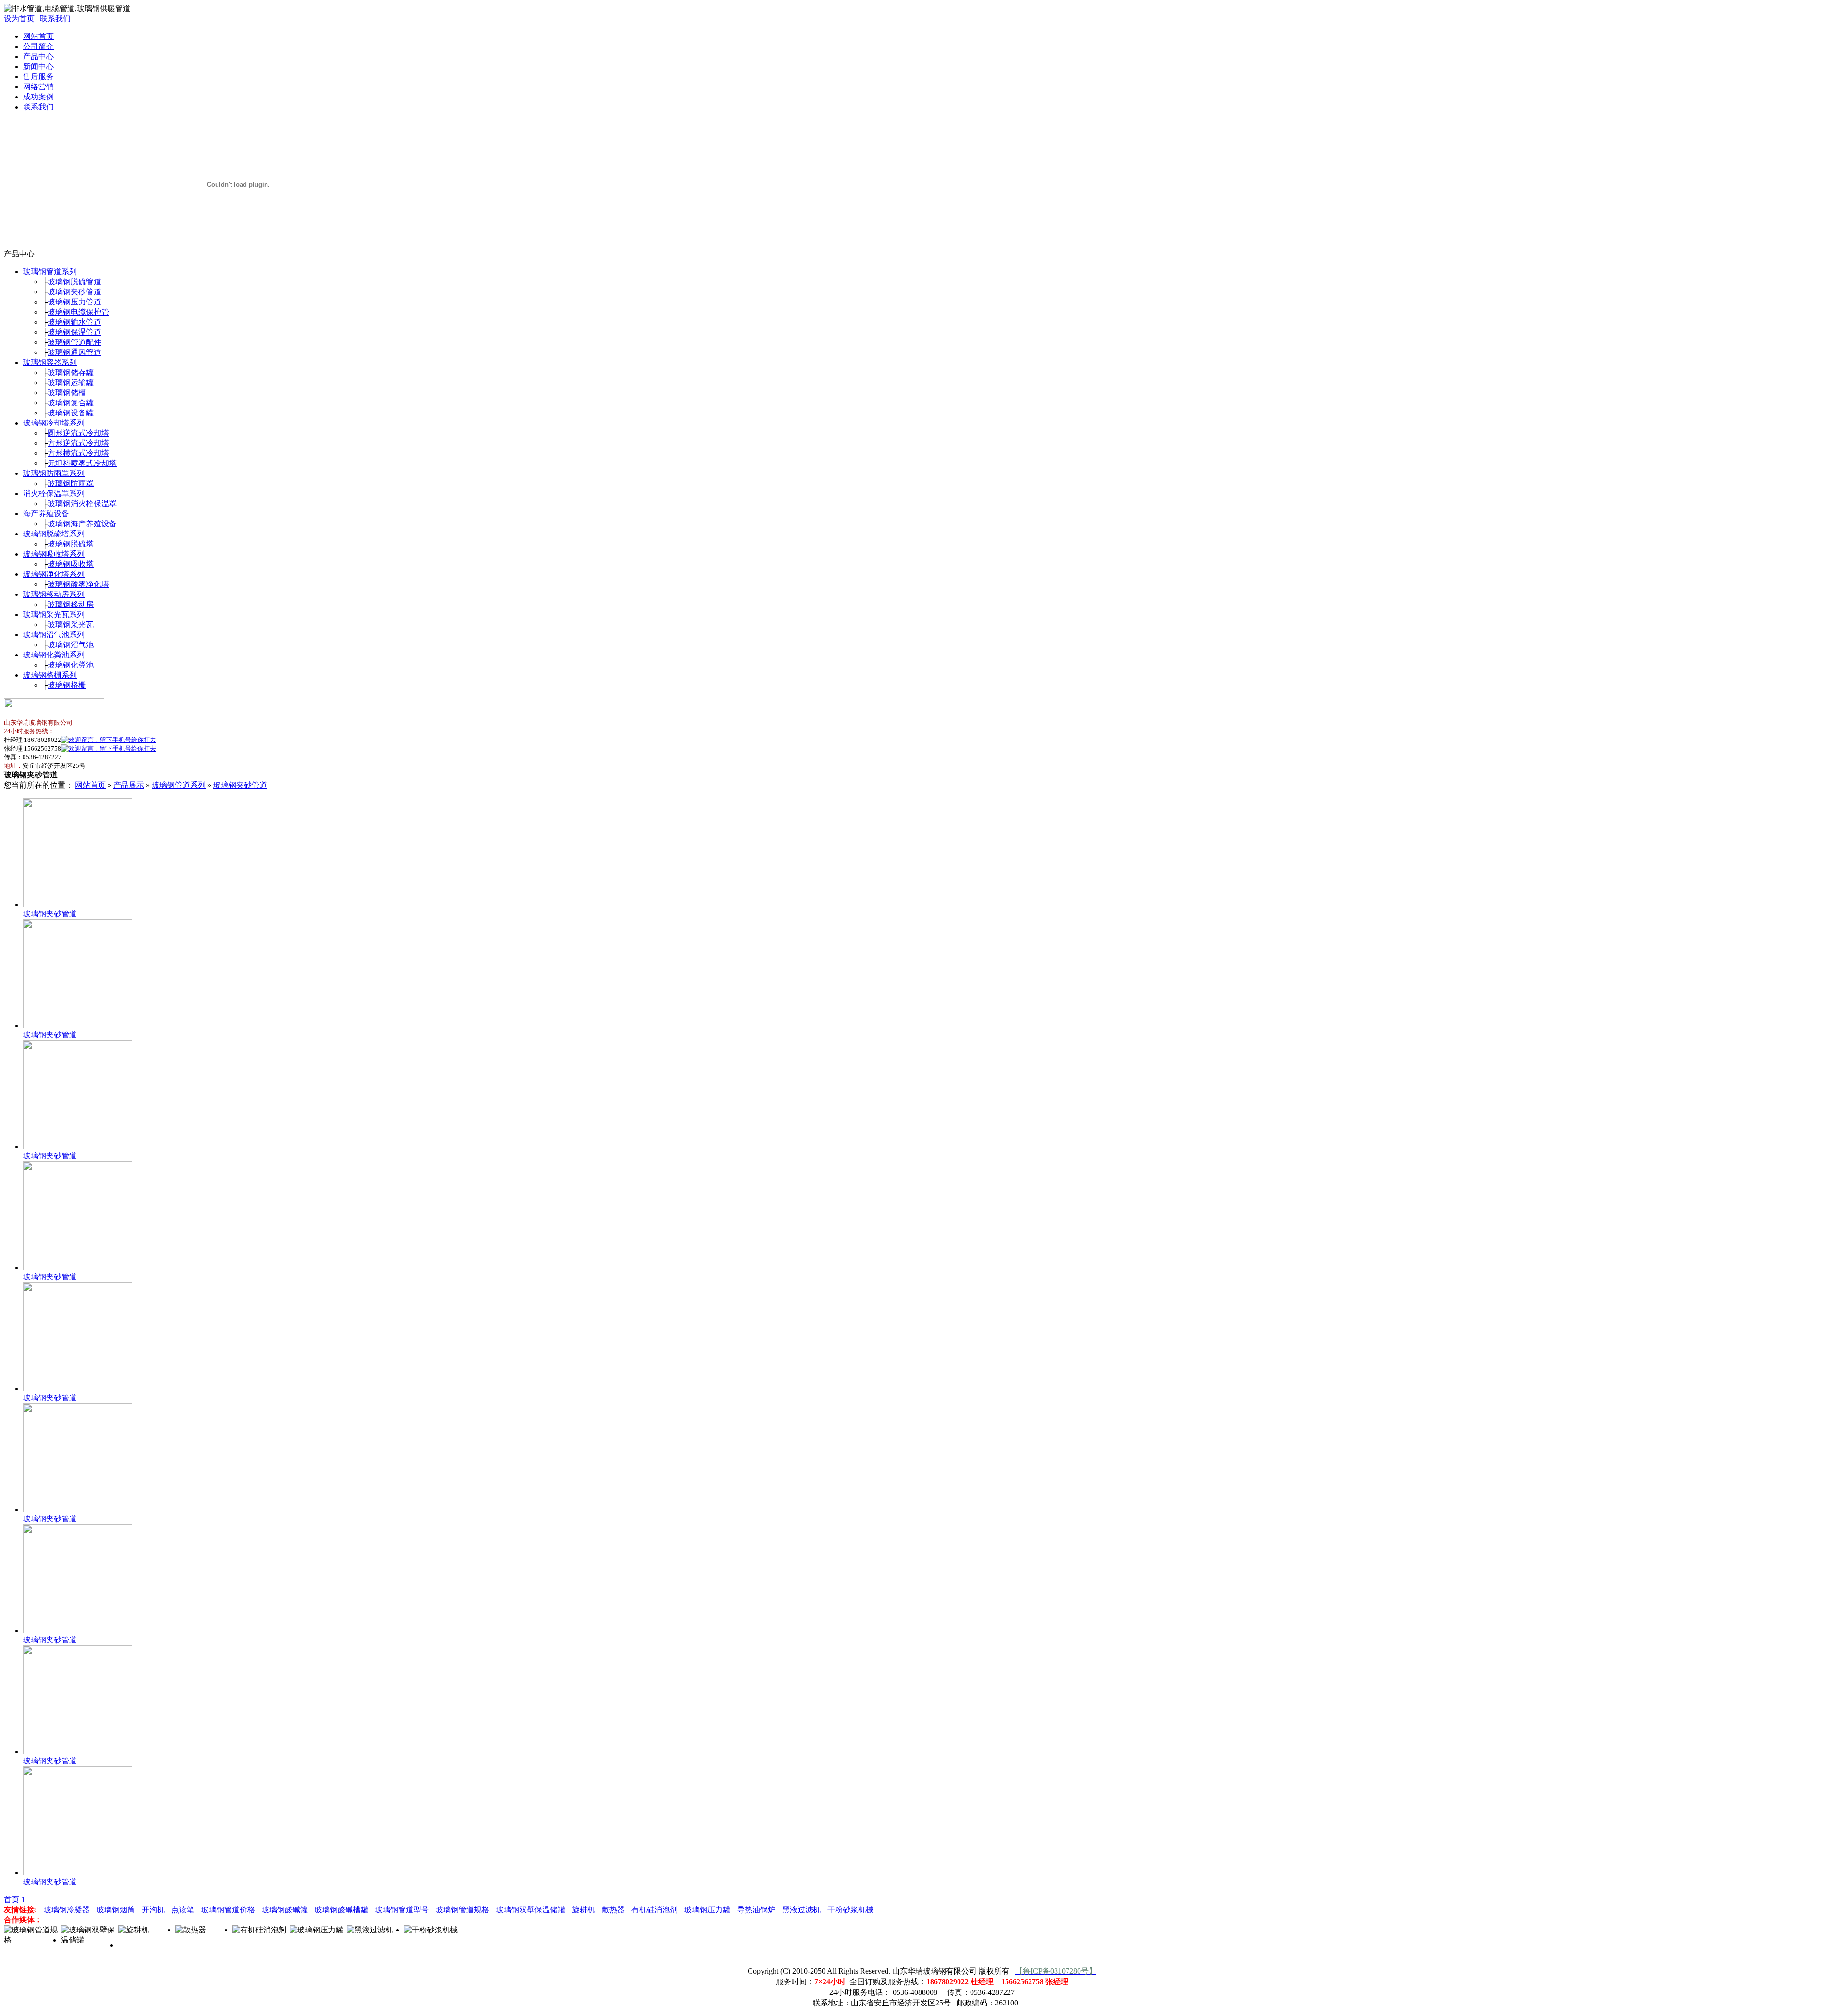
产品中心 (38, 56)
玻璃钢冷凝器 (67, 1910)
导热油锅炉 (756, 1910)
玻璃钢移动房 (71, 604)
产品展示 (129, 785)
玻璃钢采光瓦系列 (54, 614)
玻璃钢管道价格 (228, 1910)
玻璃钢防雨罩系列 (54, 473)
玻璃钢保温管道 (74, 332)
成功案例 (38, 97)
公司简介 (38, 46)
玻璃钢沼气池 (71, 645)
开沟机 (153, 1910)
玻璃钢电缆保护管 (78, 312)
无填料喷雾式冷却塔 (82, 463)
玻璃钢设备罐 (71, 413)
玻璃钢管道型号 (402, 1910)
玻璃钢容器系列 (50, 362)
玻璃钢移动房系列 (54, 594)
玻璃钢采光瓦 (71, 625)
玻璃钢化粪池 (71, 665)
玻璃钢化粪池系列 (54, 655)
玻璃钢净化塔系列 (54, 574)
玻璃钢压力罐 (707, 1910)
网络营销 (38, 87)
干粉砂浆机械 (850, 1910)
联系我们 (55, 18)
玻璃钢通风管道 (74, 352)
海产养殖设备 (46, 514)
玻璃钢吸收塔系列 (54, 554)
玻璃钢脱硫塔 (71, 544)
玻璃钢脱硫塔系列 (54, 534)
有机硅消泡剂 (655, 1910)
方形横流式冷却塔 (78, 453)
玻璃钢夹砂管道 (74, 292)
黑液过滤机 (801, 1910)
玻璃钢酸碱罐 (285, 1910)
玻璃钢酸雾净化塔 (78, 584)
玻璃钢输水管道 (74, 322)
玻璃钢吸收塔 (71, 564)
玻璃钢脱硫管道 (74, 282)
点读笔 (183, 1910)
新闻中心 (38, 67)
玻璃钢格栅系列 (50, 675)
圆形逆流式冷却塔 (78, 433)
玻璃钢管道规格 (462, 1910)
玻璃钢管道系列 (50, 272)
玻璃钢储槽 (67, 393)
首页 (12, 1900)
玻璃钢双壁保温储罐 (531, 1910)
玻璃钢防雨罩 (71, 483)
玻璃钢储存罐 (71, 372)
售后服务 (38, 77)
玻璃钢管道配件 (74, 342)
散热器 (613, 1910)
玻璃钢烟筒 (116, 1910)
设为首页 (19, 18)
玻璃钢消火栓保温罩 (82, 504)
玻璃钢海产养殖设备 (82, 524)
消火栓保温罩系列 (54, 493)
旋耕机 (583, 1910)
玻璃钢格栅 (67, 685)
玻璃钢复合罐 (71, 403)
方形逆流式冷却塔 (78, 443)
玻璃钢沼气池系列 (54, 635)
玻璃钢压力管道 (74, 302)
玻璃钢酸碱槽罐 (341, 1910)
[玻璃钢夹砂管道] (78, 905)
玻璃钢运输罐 (71, 383)
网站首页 (38, 36)
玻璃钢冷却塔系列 (54, 423)
